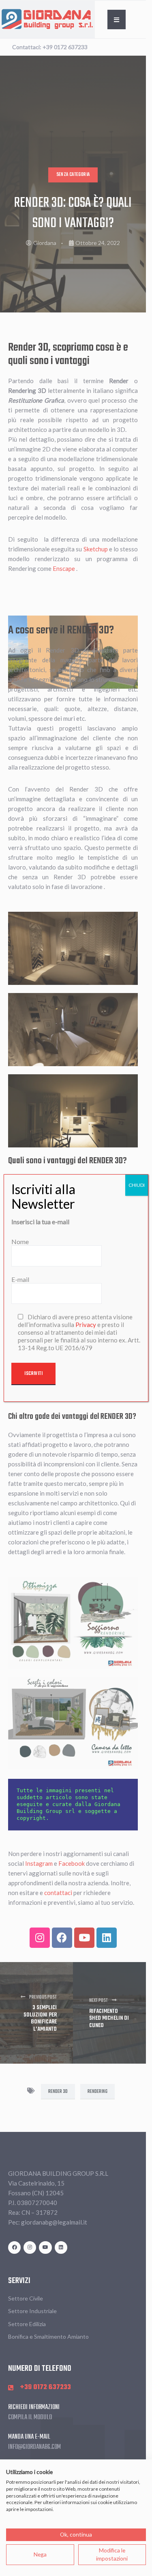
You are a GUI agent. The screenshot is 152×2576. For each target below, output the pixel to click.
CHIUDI (137, 1185)
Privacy (86, 1325)
